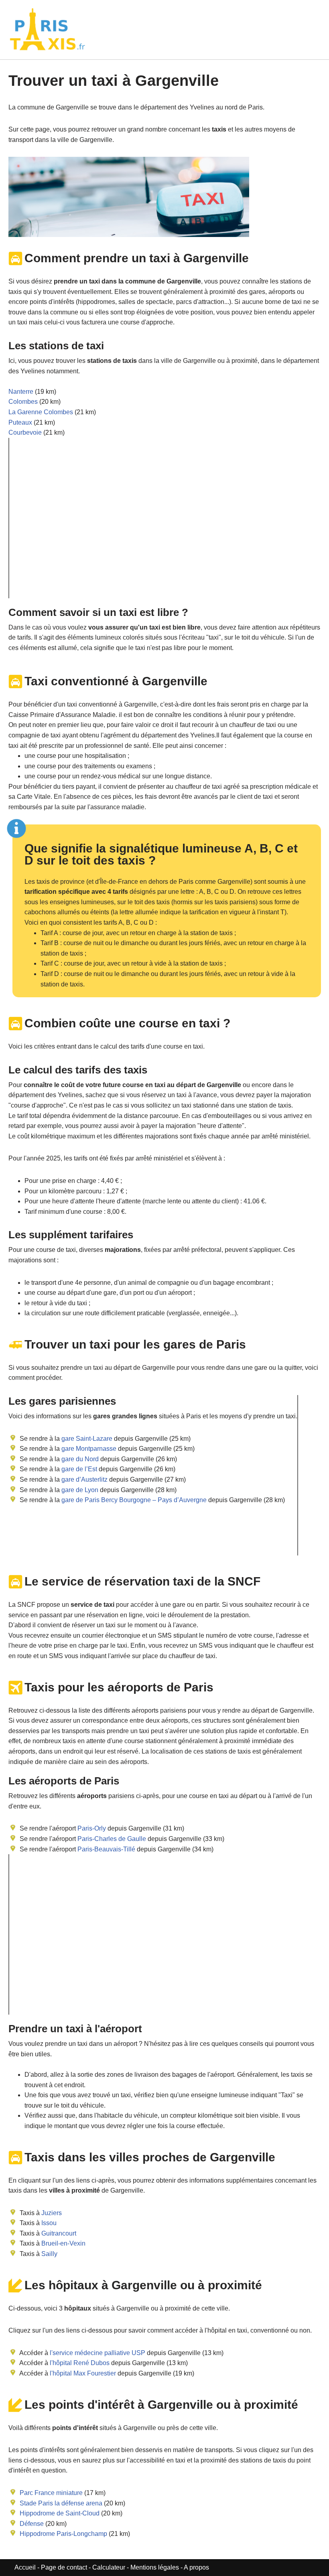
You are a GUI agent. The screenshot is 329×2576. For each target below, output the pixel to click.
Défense (32, 2524)
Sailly (49, 2254)
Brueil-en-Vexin (63, 2243)
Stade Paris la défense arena (61, 2503)
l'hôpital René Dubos (80, 2363)
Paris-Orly (92, 1828)
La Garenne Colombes (41, 412)
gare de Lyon (79, 1490)
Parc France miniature (51, 2493)
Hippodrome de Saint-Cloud (60, 2513)
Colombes (23, 402)
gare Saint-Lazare (86, 1439)
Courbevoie (25, 432)
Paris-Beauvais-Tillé (106, 1849)
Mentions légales (155, 2567)
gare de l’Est (78, 1469)
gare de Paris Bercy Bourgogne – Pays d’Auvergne (133, 1500)
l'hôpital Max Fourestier (83, 2373)
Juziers (52, 2213)
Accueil (26, 2567)
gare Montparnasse (88, 1449)
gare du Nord (79, 1459)
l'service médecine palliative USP (97, 2353)
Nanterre (21, 392)
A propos (196, 2567)
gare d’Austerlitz (84, 1479)
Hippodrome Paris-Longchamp (63, 2534)
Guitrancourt (59, 2233)
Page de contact (64, 2567)
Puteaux (20, 422)
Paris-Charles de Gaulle (112, 1839)
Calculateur (110, 2567)
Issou (49, 2223)
